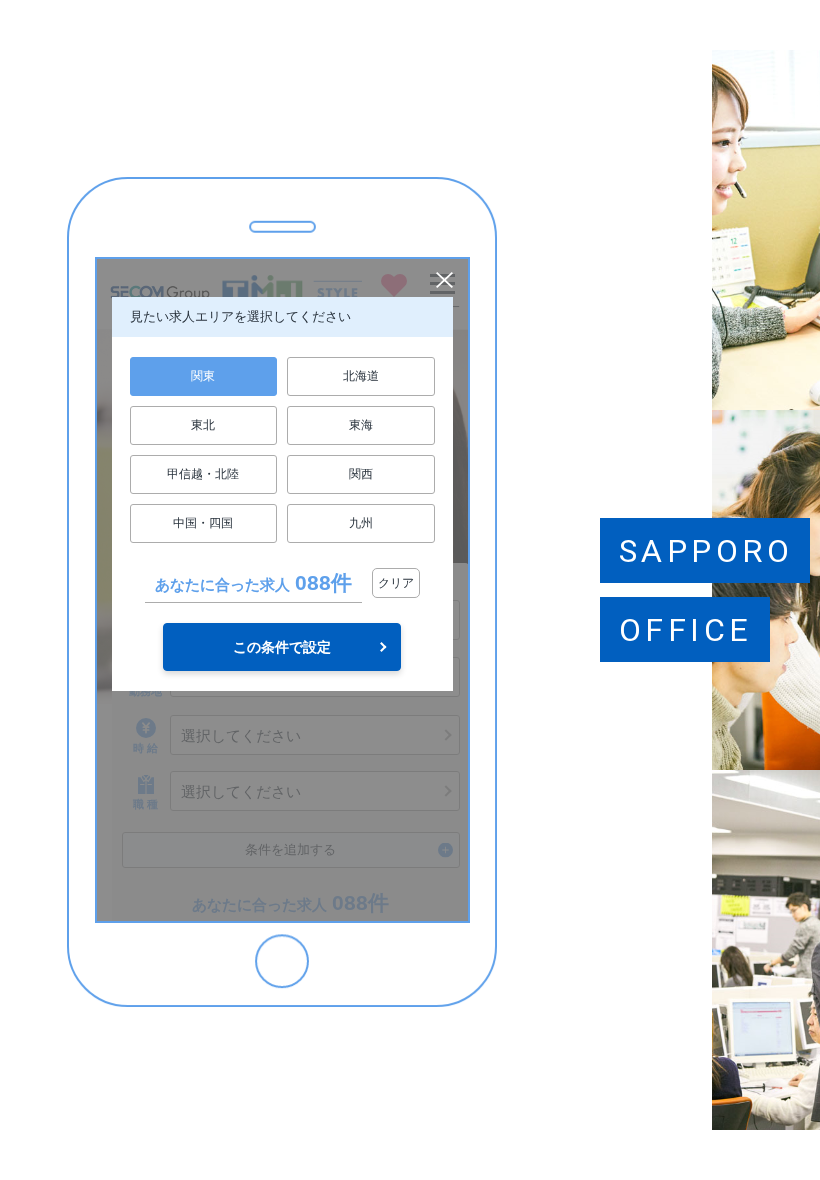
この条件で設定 (282, 647)
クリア (396, 583)
